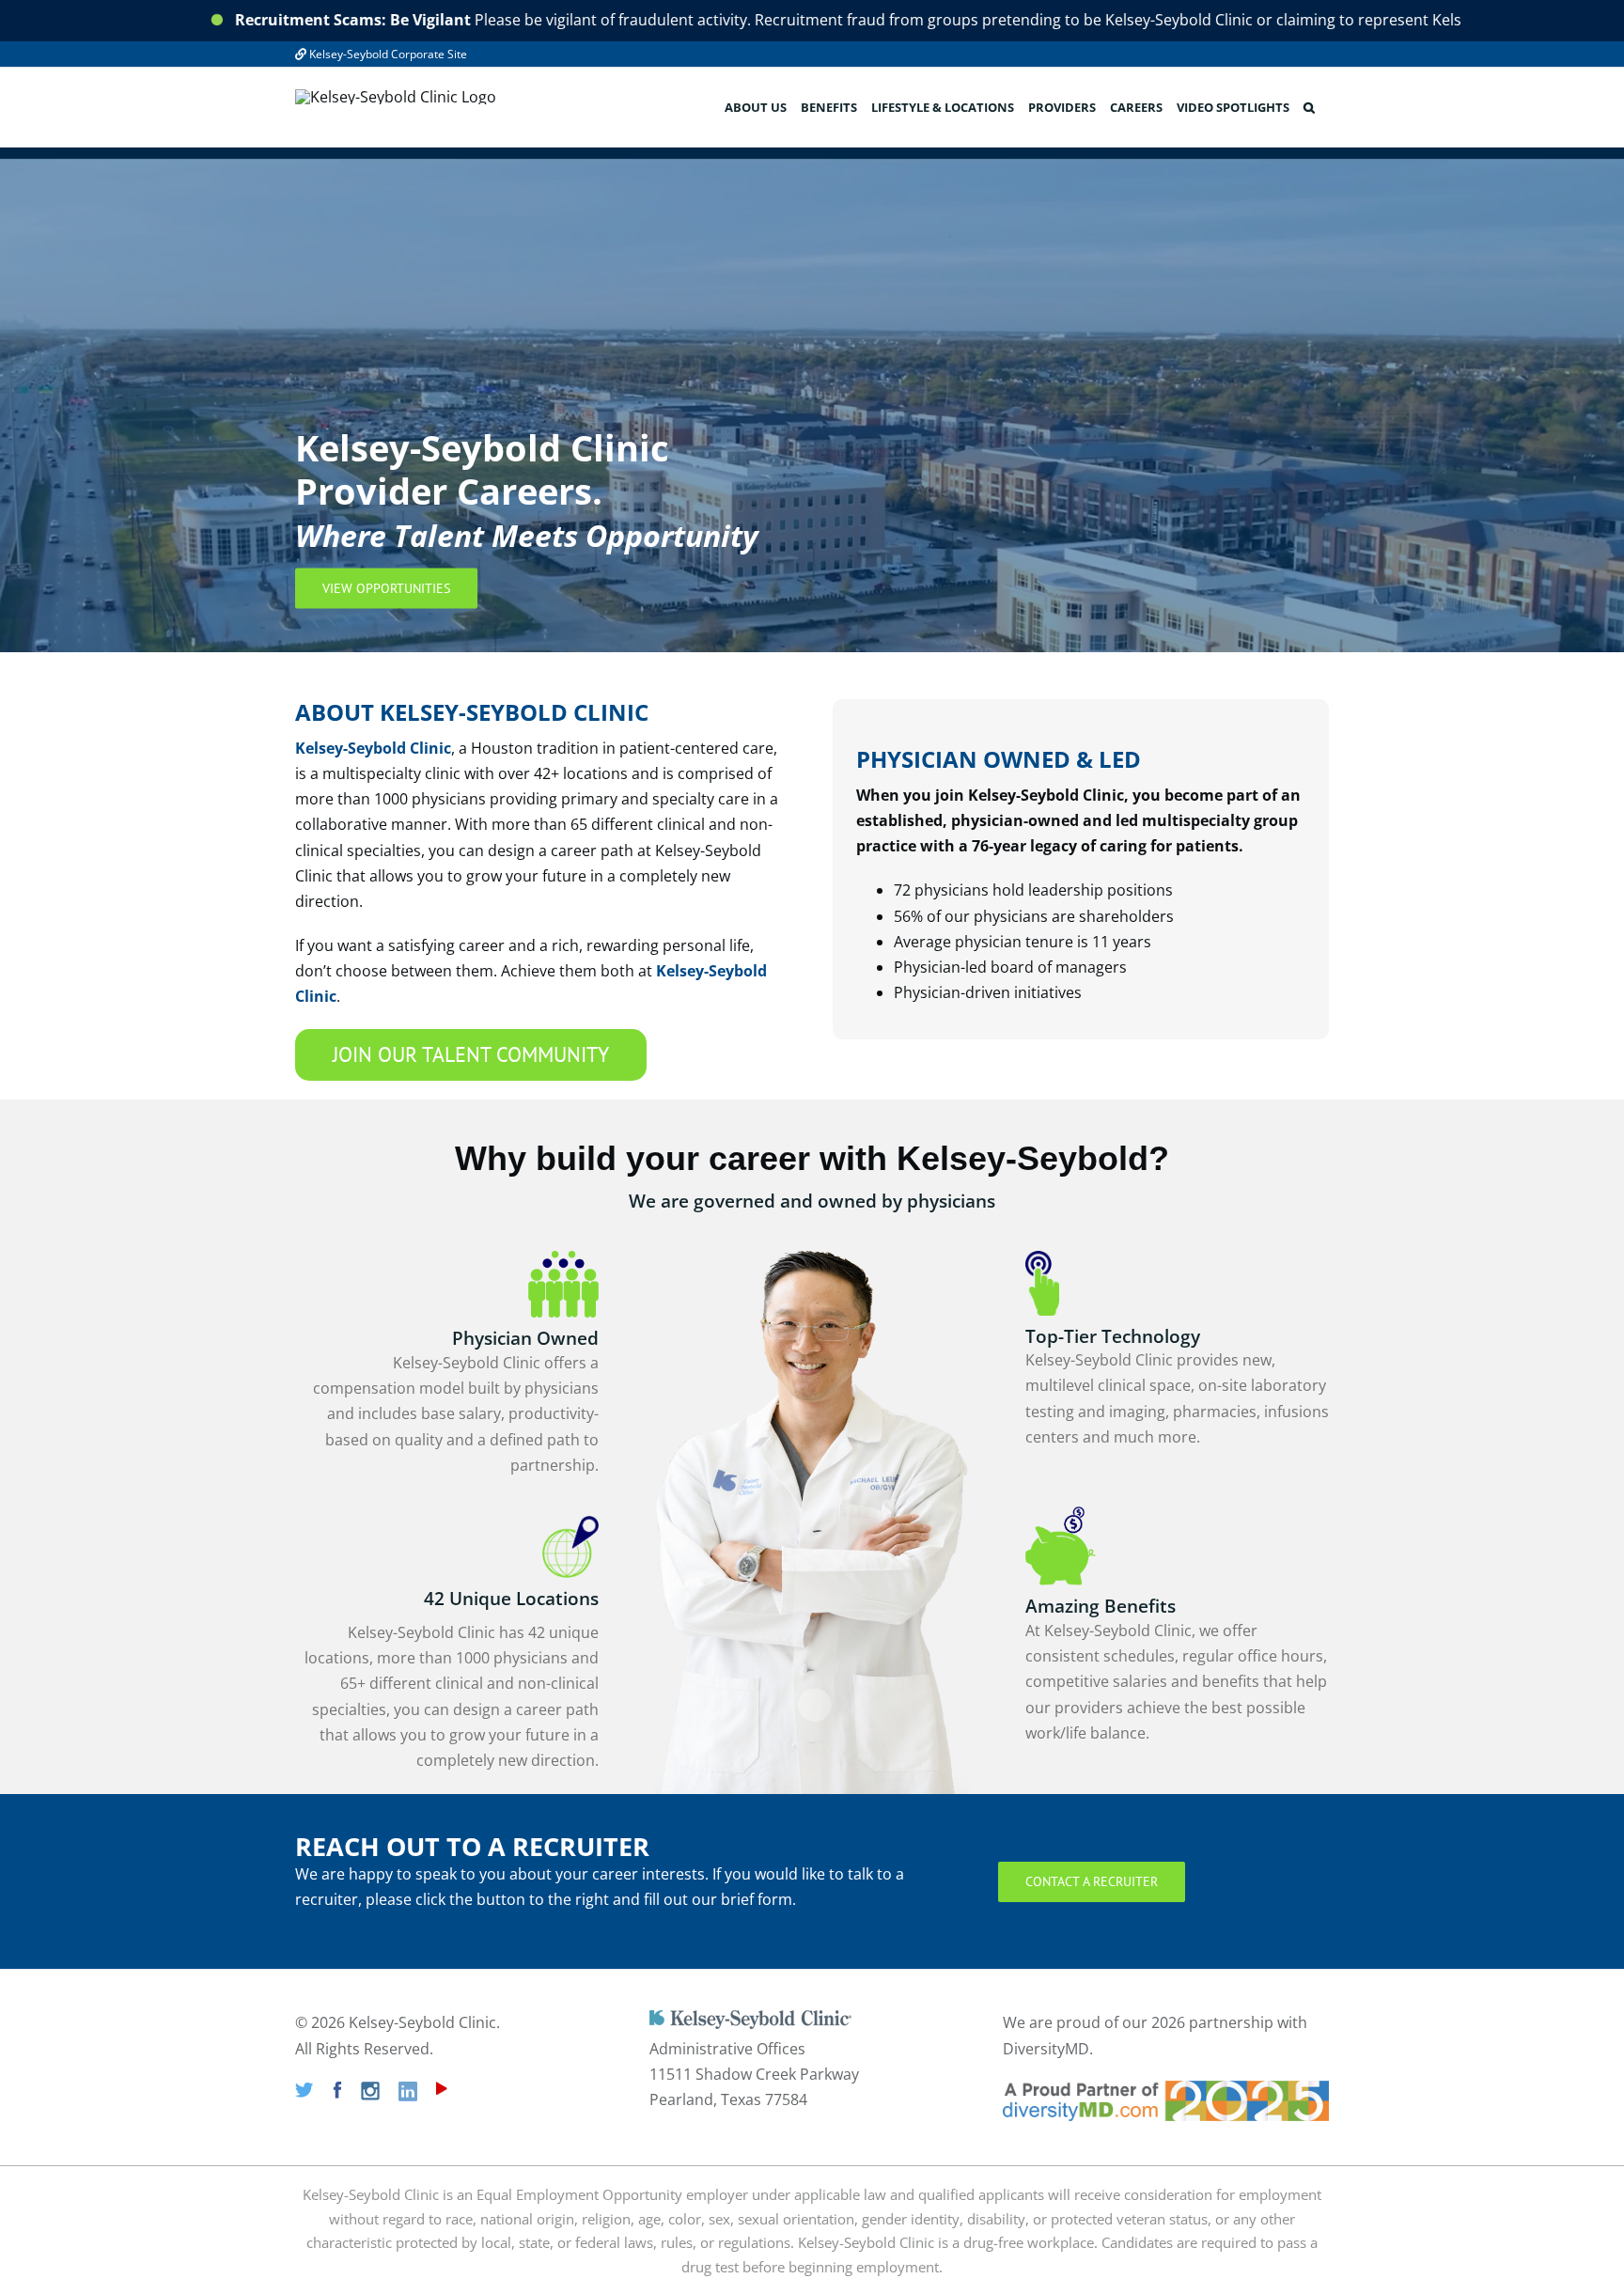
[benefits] (1061, 1514)
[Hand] (1042, 1258)
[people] (563, 1258)
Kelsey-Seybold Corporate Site (387, 54)
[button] (1309, 107)
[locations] (570, 1523)
